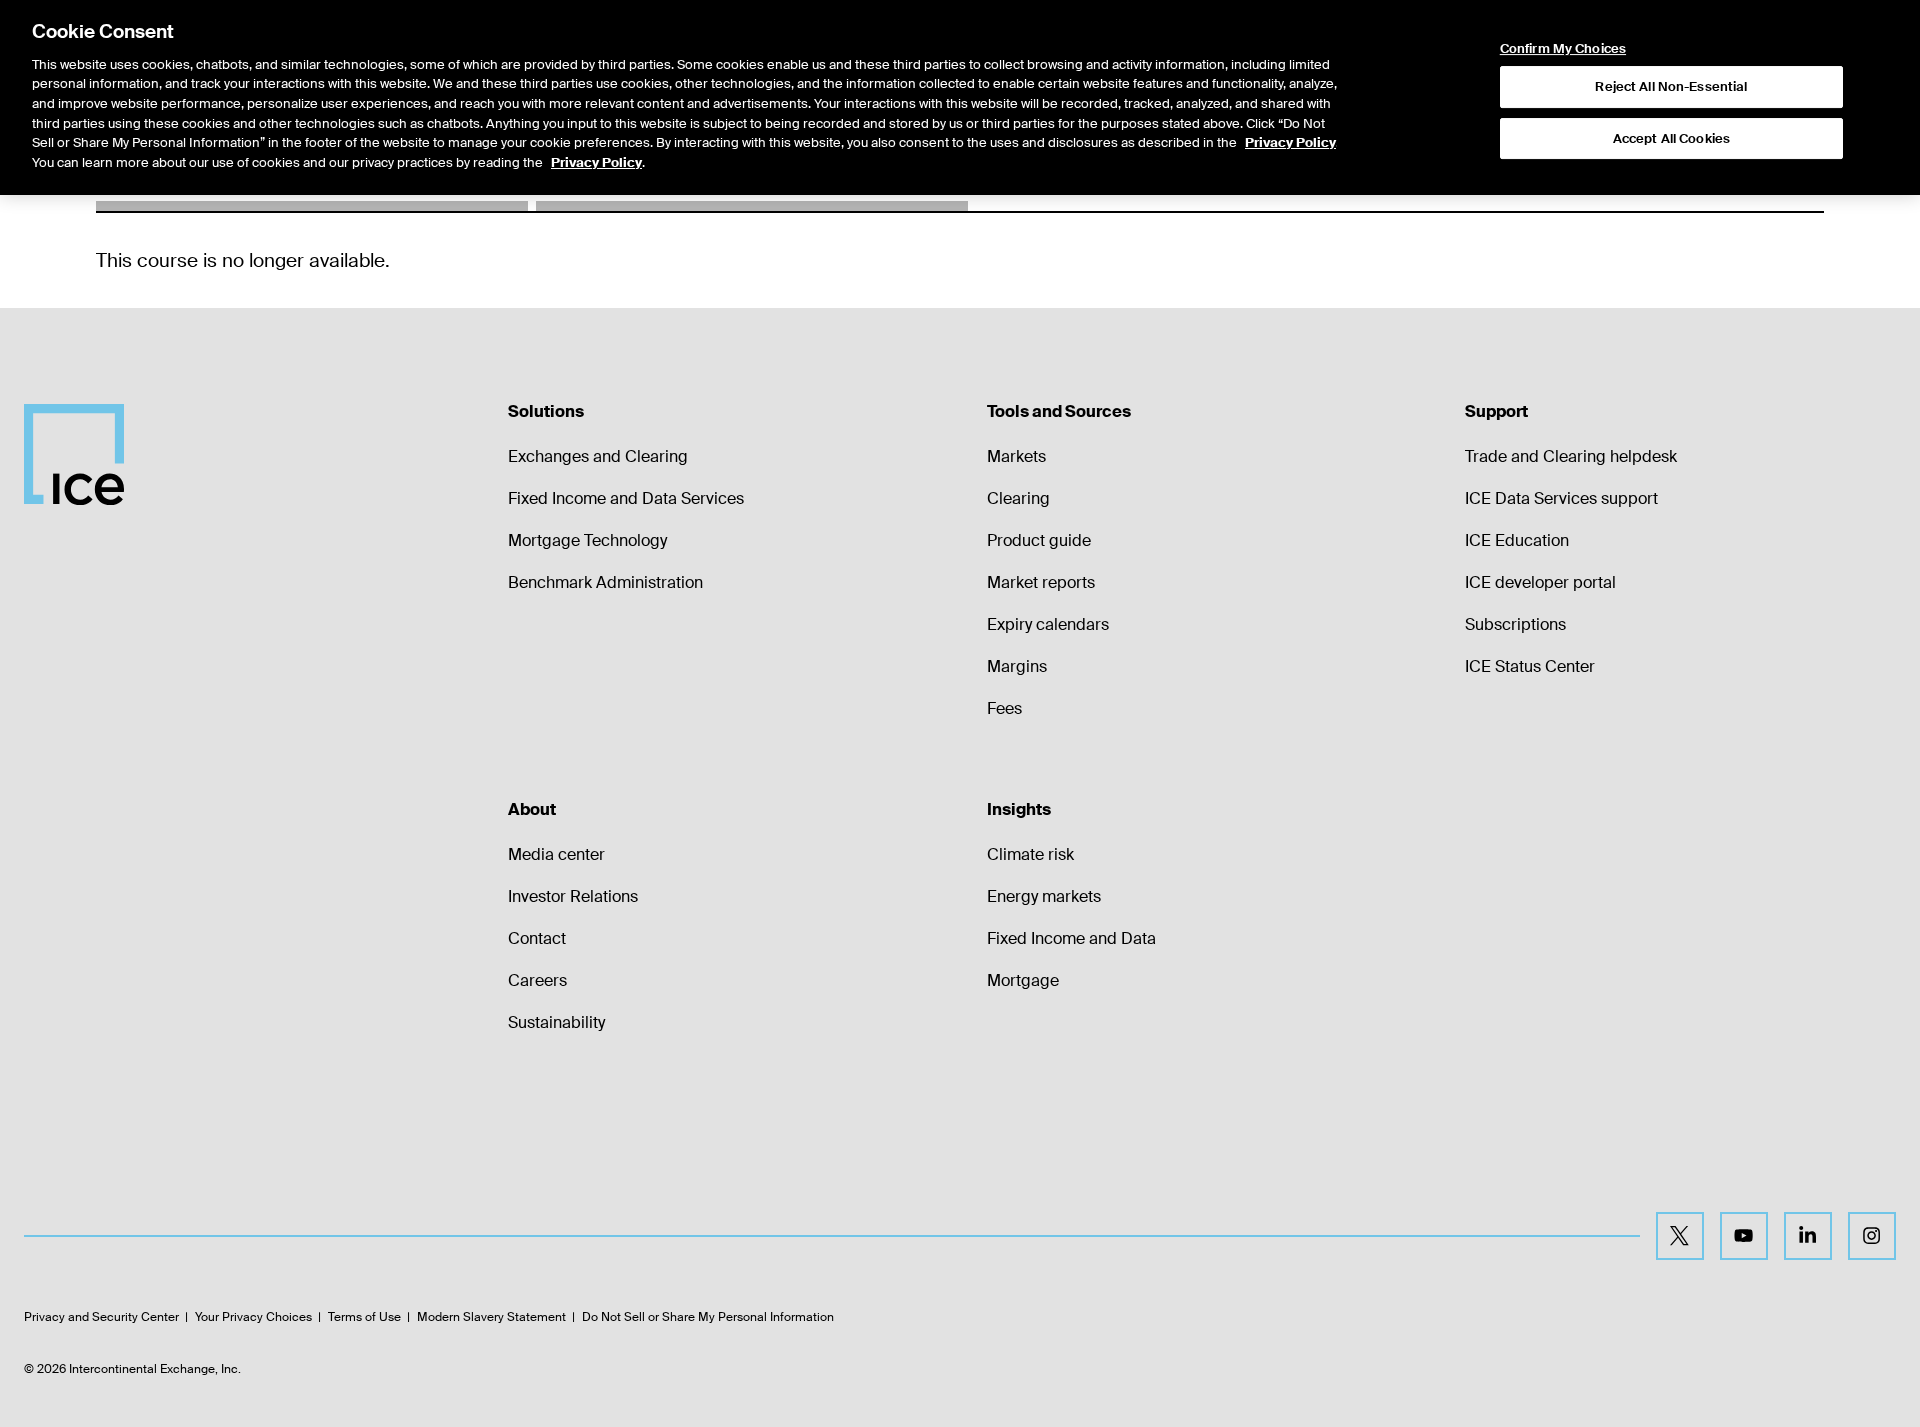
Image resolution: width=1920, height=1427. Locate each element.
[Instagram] (1872, 1236)
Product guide (1039, 540)
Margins (1017, 666)
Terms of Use (364, 1317)
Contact (537, 938)
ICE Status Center (1530, 666)
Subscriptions (1515, 624)
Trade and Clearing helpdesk (1571, 456)
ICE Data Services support (1561, 498)
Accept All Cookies (1671, 138)
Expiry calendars (1048, 624)
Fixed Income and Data (1071, 938)
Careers (537, 980)
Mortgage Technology (587, 540)
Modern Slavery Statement (491, 1317)
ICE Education (1517, 540)
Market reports (1041, 582)
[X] (1680, 1236)
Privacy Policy (1290, 142)
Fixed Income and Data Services (626, 498)
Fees (1004, 708)
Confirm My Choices (1563, 49)
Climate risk (1030, 854)
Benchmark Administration (605, 582)
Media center (556, 854)
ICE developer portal (1540, 582)
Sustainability (556, 1022)
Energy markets (1044, 896)
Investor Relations (573, 896)
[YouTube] (1744, 1236)
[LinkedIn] (1808, 1236)
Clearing (1018, 498)
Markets (1016, 456)
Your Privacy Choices (253, 1317)
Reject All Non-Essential (1671, 86)
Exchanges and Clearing (598, 456)
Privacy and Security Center (101, 1317)
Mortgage (1023, 980)
